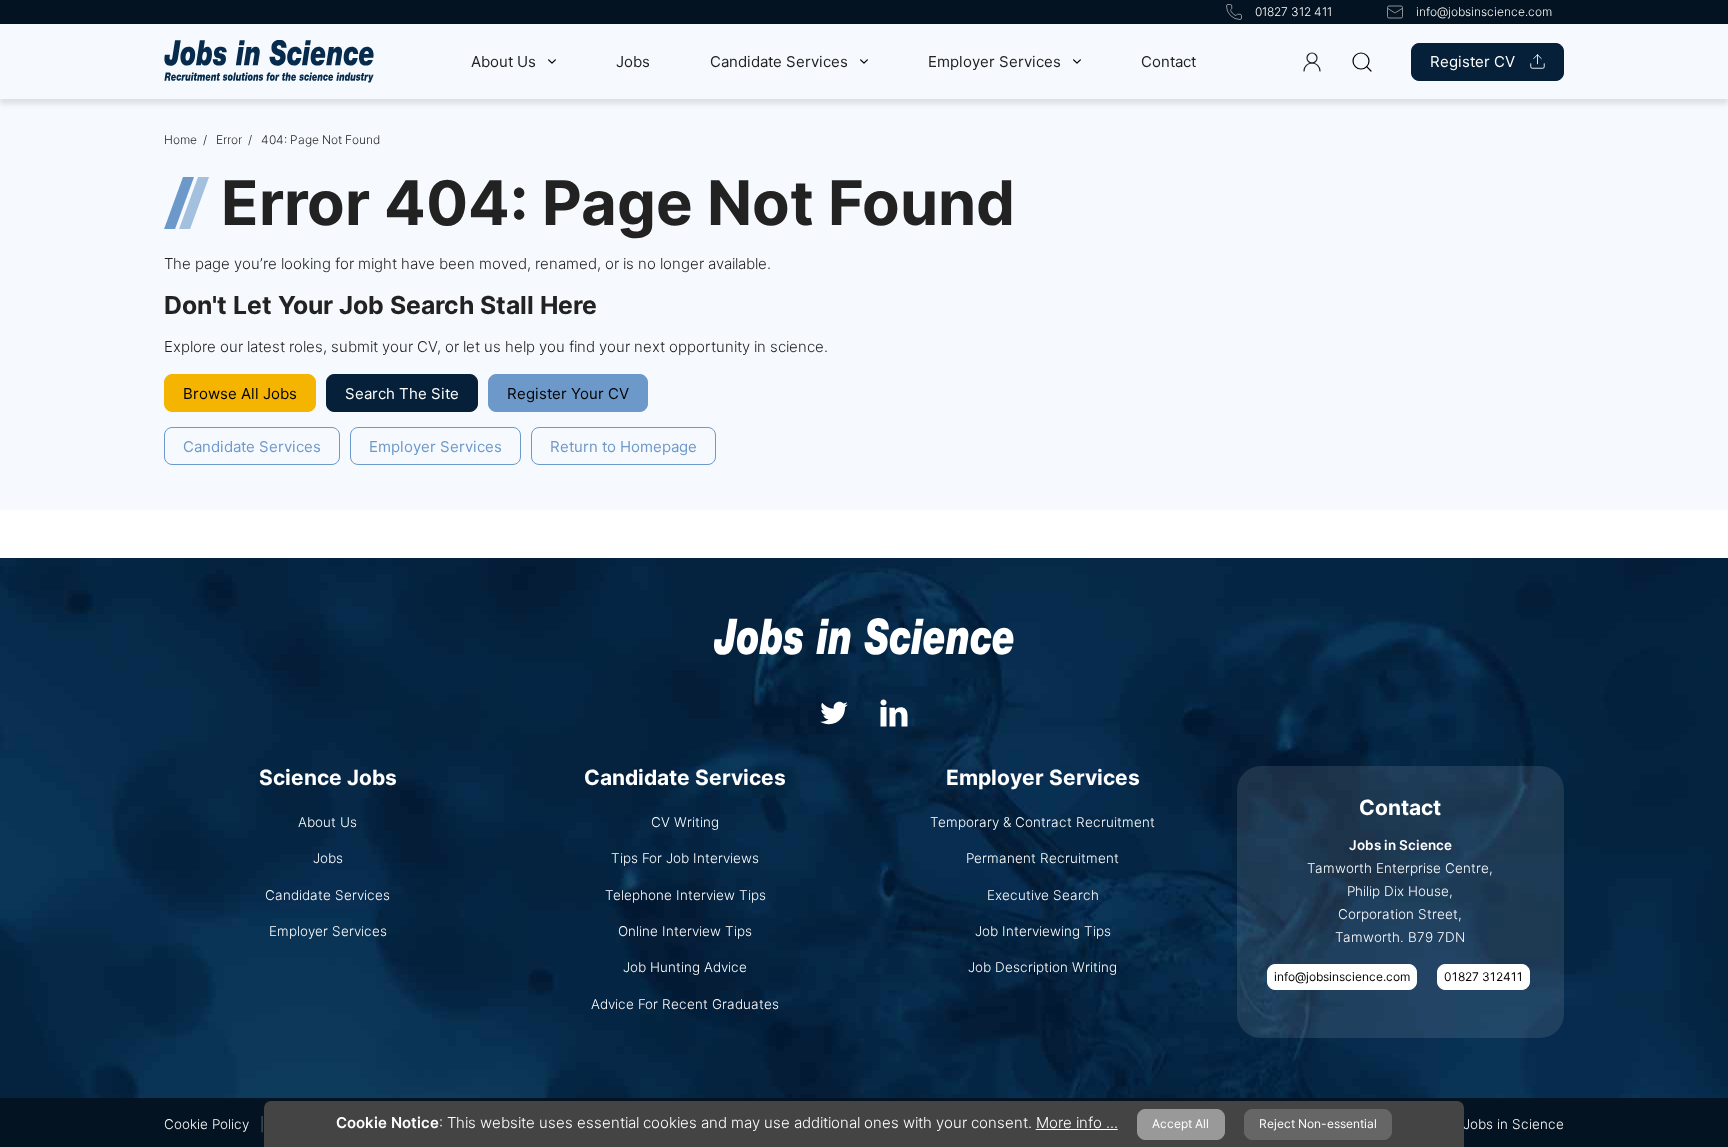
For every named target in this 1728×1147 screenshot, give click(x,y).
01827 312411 (1483, 976)
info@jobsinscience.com (1342, 976)
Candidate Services (779, 61)
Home (180, 139)
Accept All (1180, 1123)
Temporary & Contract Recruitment (1042, 822)
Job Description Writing (1042, 967)
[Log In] (1312, 61)
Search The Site (402, 393)
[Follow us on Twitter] (834, 710)
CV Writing (685, 822)
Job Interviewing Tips (1043, 931)
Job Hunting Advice (685, 967)
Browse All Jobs (240, 393)
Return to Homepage (623, 446)
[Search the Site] (1361, 61)
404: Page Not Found (320, 139)
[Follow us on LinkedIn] (894, 710)
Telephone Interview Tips (685, 895)
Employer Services (994, 61)
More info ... (1077, 1122)
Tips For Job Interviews (685, 858)
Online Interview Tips (685, 931)
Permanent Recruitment (1042, 858)
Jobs (633, 61)
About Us (503, 61)
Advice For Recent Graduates (685, 1004)
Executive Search (1043, 895)
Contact (1168, 61)
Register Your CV (568, 393)
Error (229, 139)
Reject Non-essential (1318, 1123)
